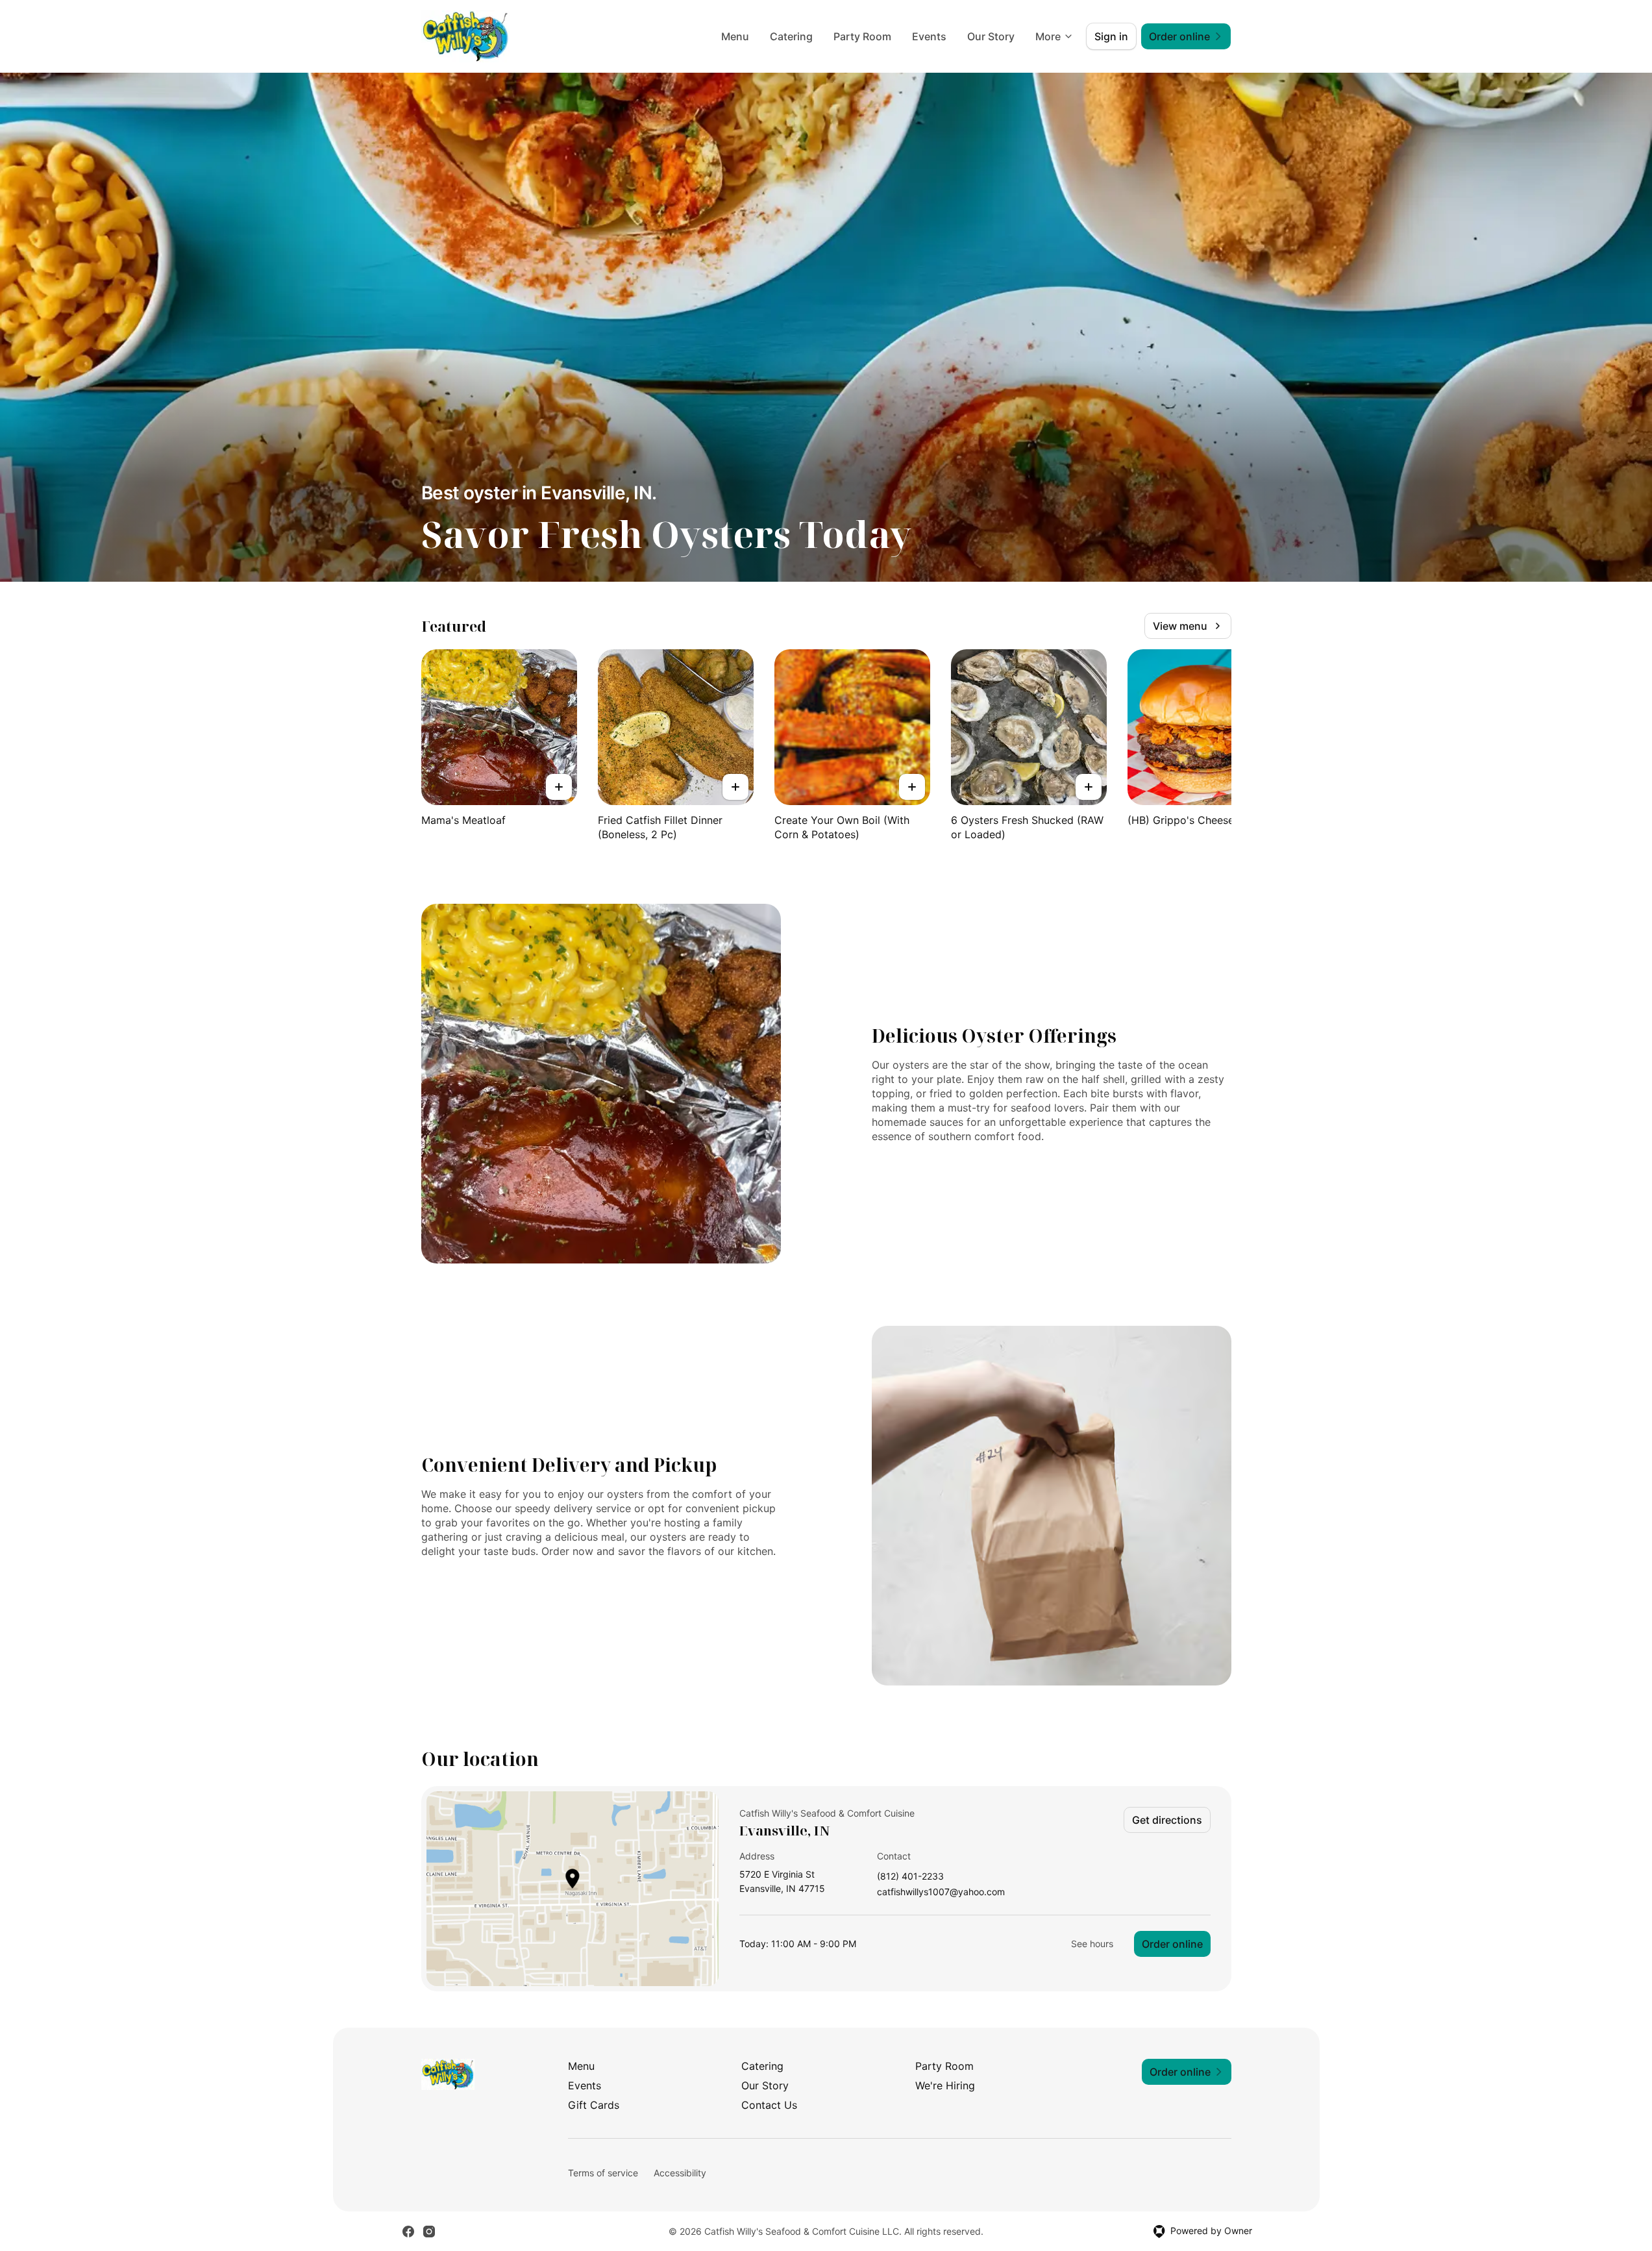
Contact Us (769, 2105)
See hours (1092, 1944)
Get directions (1167, 1820)
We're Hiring (945, 2085)
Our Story (991, 36)
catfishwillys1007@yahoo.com (941, 1892)
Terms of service (603, 2173)
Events (929, 36)
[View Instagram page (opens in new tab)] (429, 2232)
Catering (791, 36)
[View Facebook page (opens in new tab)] (408, 2232)
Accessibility (680, 2173)
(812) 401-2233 (910, 1877)
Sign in (1111, 36)
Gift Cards (594, 2105)
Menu (735, 36)
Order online (1172, 1944)
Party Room (862, 36)
